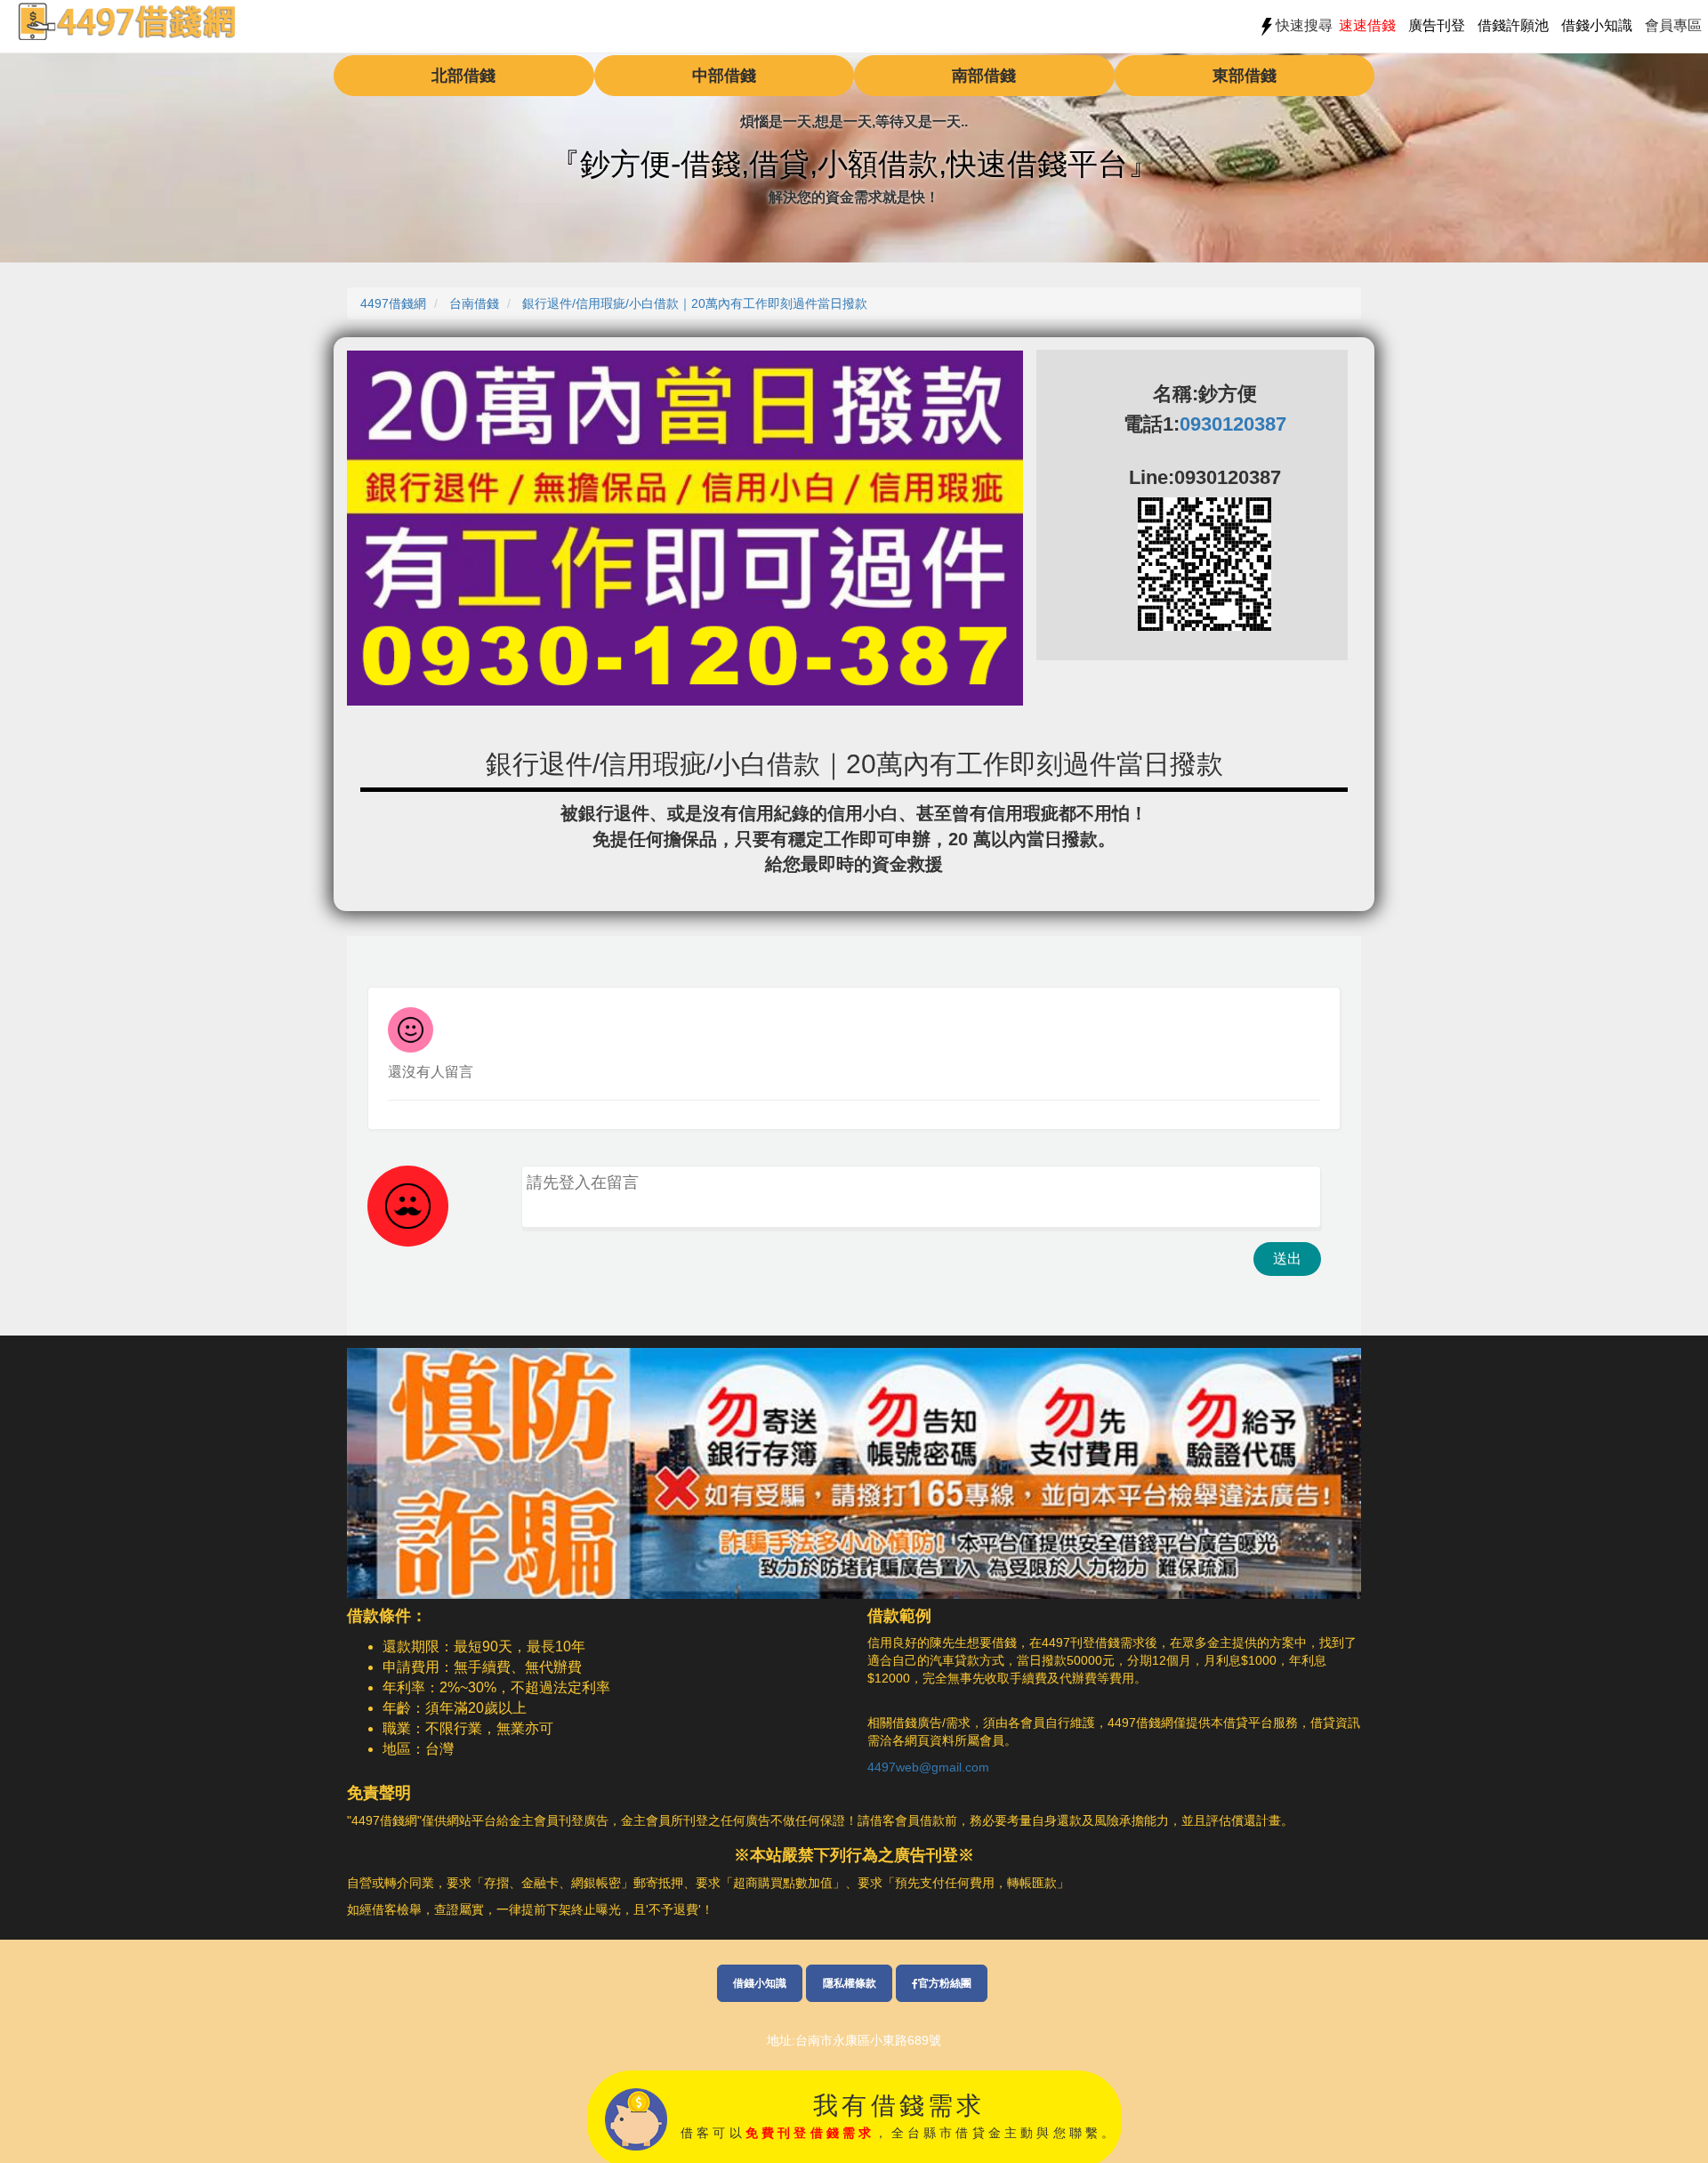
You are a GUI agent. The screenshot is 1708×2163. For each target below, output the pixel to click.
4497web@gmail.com (928, 1767)
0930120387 (1233, 424)
